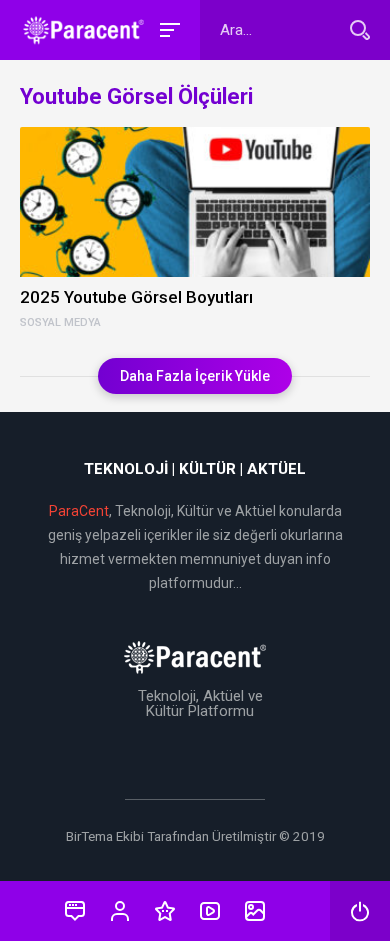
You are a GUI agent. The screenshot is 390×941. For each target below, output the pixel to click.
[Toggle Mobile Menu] (167, 28)
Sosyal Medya (60, 323)
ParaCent (79, 511)
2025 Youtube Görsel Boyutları (136, 297)
